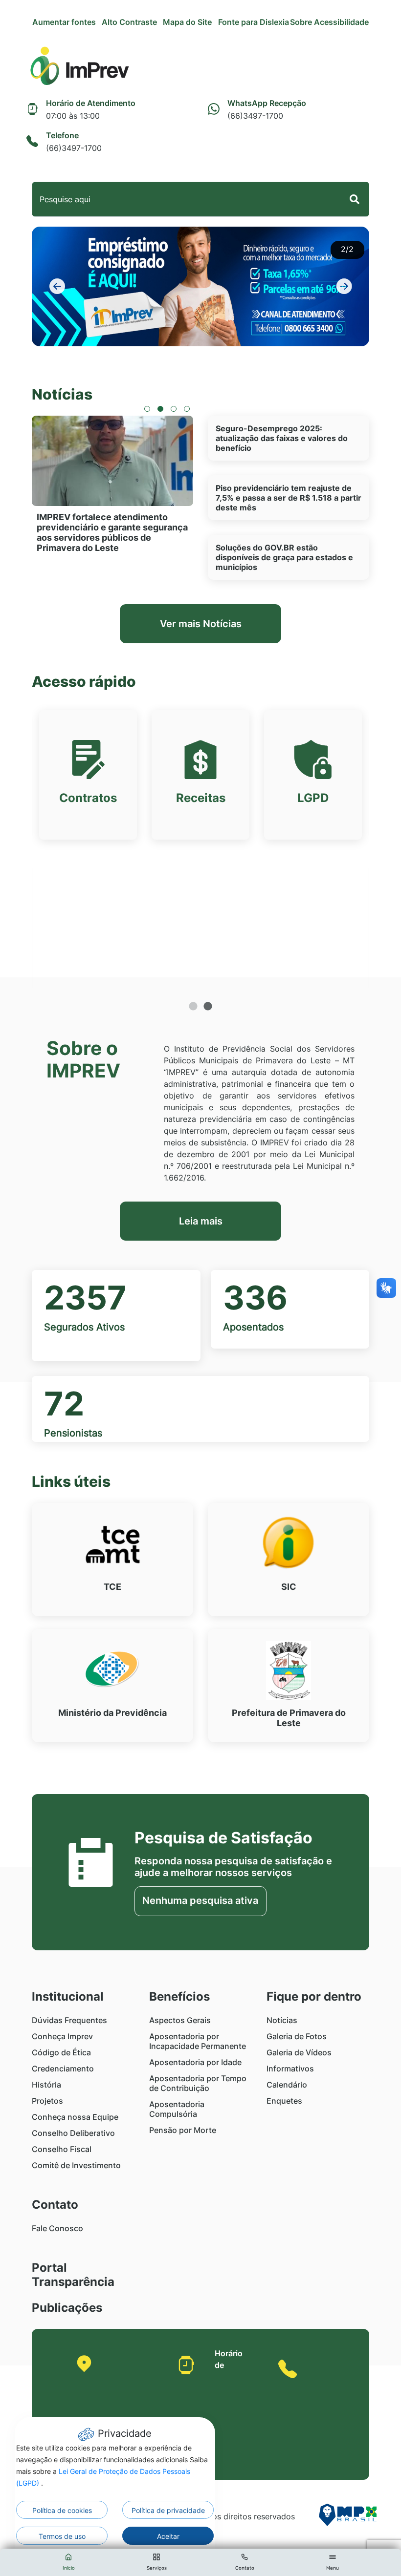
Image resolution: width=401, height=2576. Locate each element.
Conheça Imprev (62, 2036)
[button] (57, 286)
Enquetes (284, 2101)
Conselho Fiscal (62, 2149)
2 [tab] (208, 1007)
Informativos (290, 2069)
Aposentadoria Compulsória (177, 2109)
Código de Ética (61, 2052)
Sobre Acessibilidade (329, 22)
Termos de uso (62, 2536)
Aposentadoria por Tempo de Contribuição (198, 2083)
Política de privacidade (168, 2510)
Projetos (47, 2101)
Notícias (282, 2020)
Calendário (287, 2085)
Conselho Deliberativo (73, 2133)
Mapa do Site (187, 22)
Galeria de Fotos (297, 2036)
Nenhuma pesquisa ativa (200, 1900)
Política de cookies (62, 2510)
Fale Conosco (57, 2228)
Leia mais (201, 1221)
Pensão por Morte (183, 2130)
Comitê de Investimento (76, 2165)
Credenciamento (63, 2069)
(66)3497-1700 (314, 2507)
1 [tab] (193, 1007)
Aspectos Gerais (180, 2020)
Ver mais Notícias (201, 624)
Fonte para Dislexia (254, 22)
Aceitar (168, 2536)
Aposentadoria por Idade (195, 2062)
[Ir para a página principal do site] (79, 67)
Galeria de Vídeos (299, 2052)
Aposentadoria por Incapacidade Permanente (198, 2041)
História (46, 2085)
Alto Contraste (129, 22)
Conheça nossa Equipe (75, 2117)
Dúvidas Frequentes (69, 2020)
